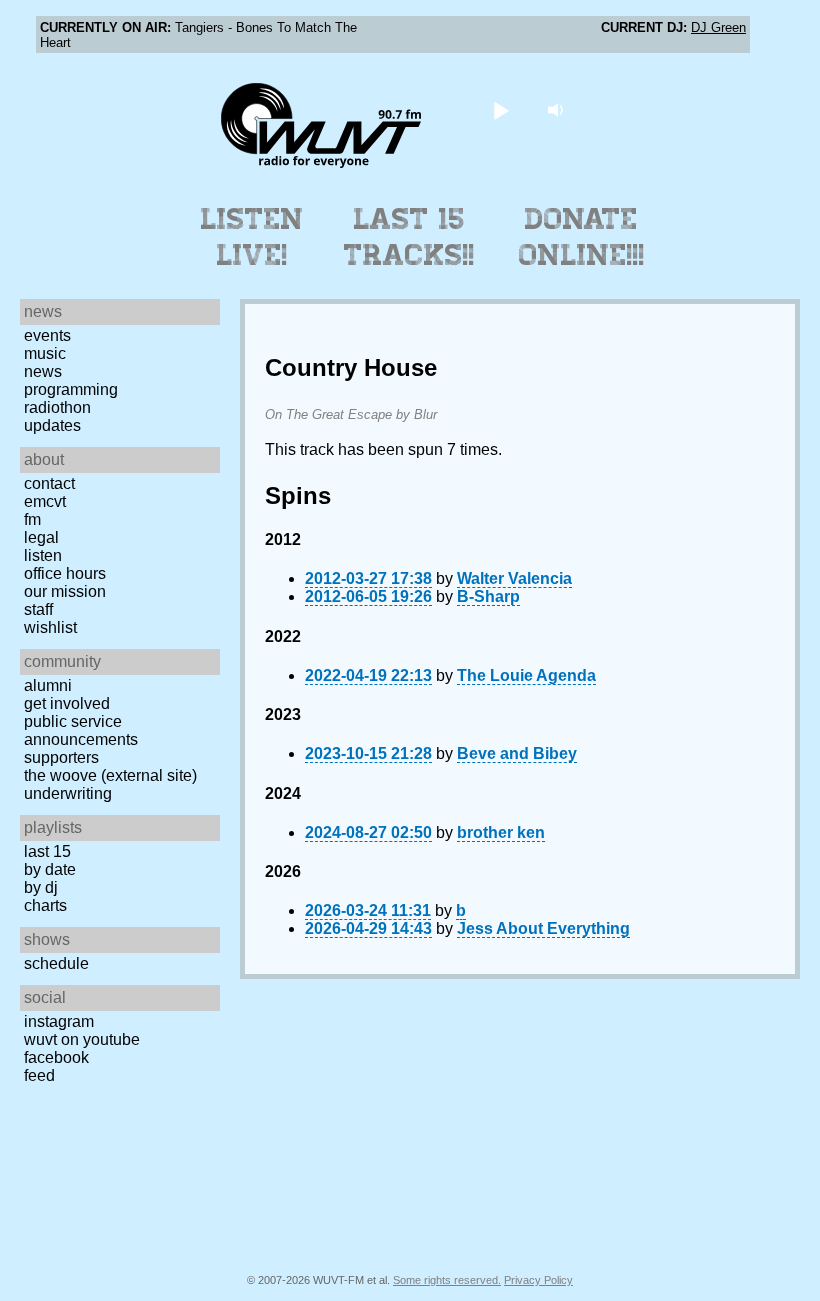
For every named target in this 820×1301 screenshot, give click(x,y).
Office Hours (65, 573)
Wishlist (50, 627)
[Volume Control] (558, 109)
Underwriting (68, 793)
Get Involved (67, 703)
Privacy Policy (538, 1280)
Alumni (48, 685)
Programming (71, 389)
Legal (41, 537)
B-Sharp (488, 596)
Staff (38, 609)
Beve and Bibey (517, 753)
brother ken (501, 832)
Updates (52, 425)
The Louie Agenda (526, 675)
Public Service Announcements (81, 730)
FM (32, 519)
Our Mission (65, 591)
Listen (43, 555)
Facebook (56, 1057)
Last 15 (47, 851)
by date (50, 869)
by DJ (41, 887)
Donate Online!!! (582, 237)
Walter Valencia (514, 578)
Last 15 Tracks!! (409, 237)
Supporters (61, 757)
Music (45, 353)
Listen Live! (252, 237)
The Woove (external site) (110, 775)
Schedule (56, 963)
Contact (49, 483)
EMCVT (45, 501)
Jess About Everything (543, 928)
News (43, 371)
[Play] (501, 109)
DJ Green (718, 27)
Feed (39, 1075)
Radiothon (57, 407)
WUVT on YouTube (82, 1039)
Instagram (59, 1021)
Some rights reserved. (447, 1280)
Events (47, 335)
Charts (45, 905)
